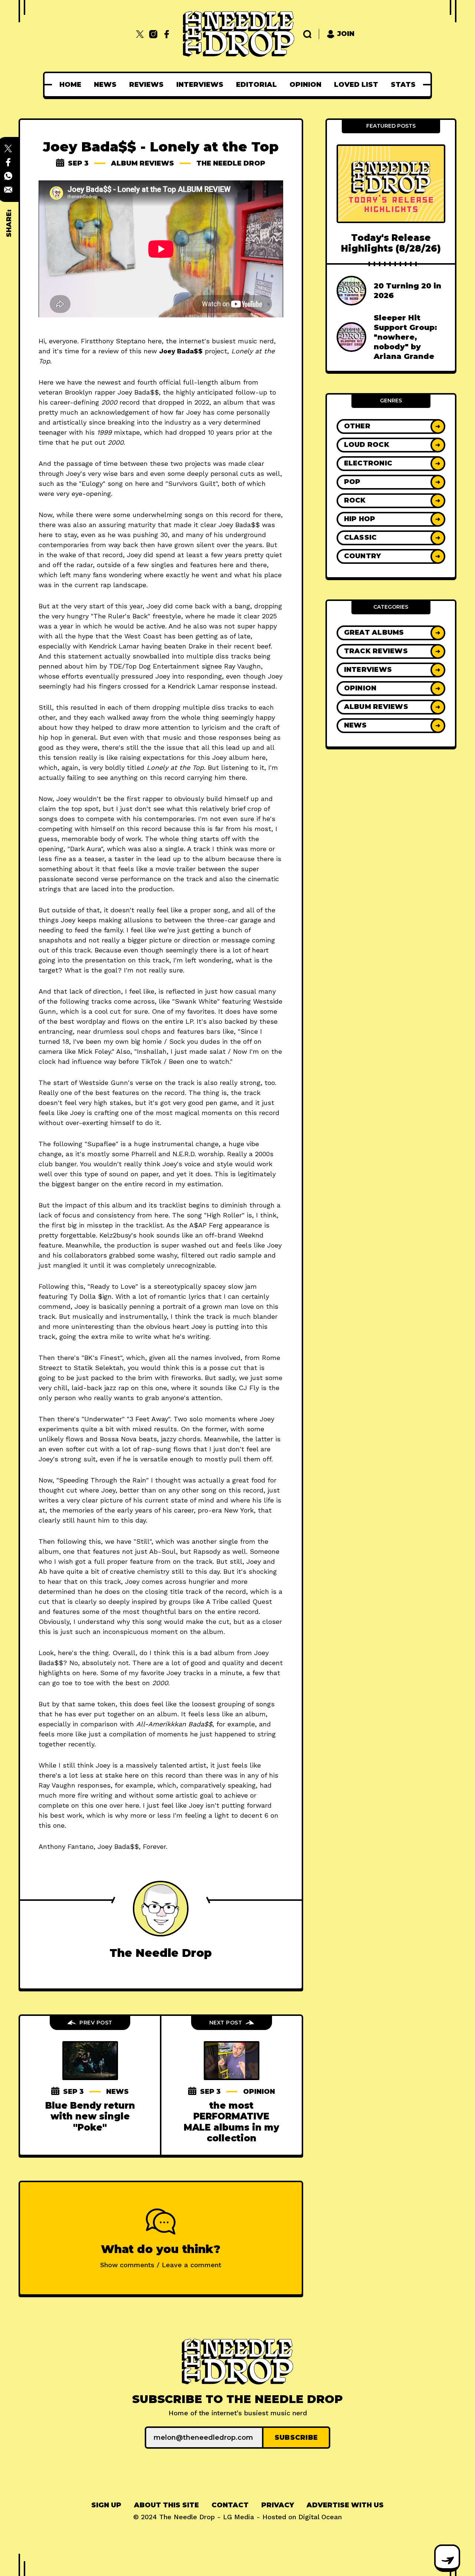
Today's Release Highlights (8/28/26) (391, 243)
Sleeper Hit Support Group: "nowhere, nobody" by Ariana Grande (405, 337)
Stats (403, 85)
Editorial (256, 85)
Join (346, 34)
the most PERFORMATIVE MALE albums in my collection (231, 2122)
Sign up (106, 2505)
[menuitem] (70, 85)
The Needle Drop (231, 163)
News (105, 85)
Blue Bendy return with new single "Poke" (90, 2116)
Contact (230, 2505)
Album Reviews (142, 163)
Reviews (146, 85)
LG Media (239, 2517)
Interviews (200, 85)
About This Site (166, 2505)
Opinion (305, 85)
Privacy (278, 2505)
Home (70, 85)
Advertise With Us (345, 2505)
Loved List (356, 85)
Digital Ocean (320, 2517)
